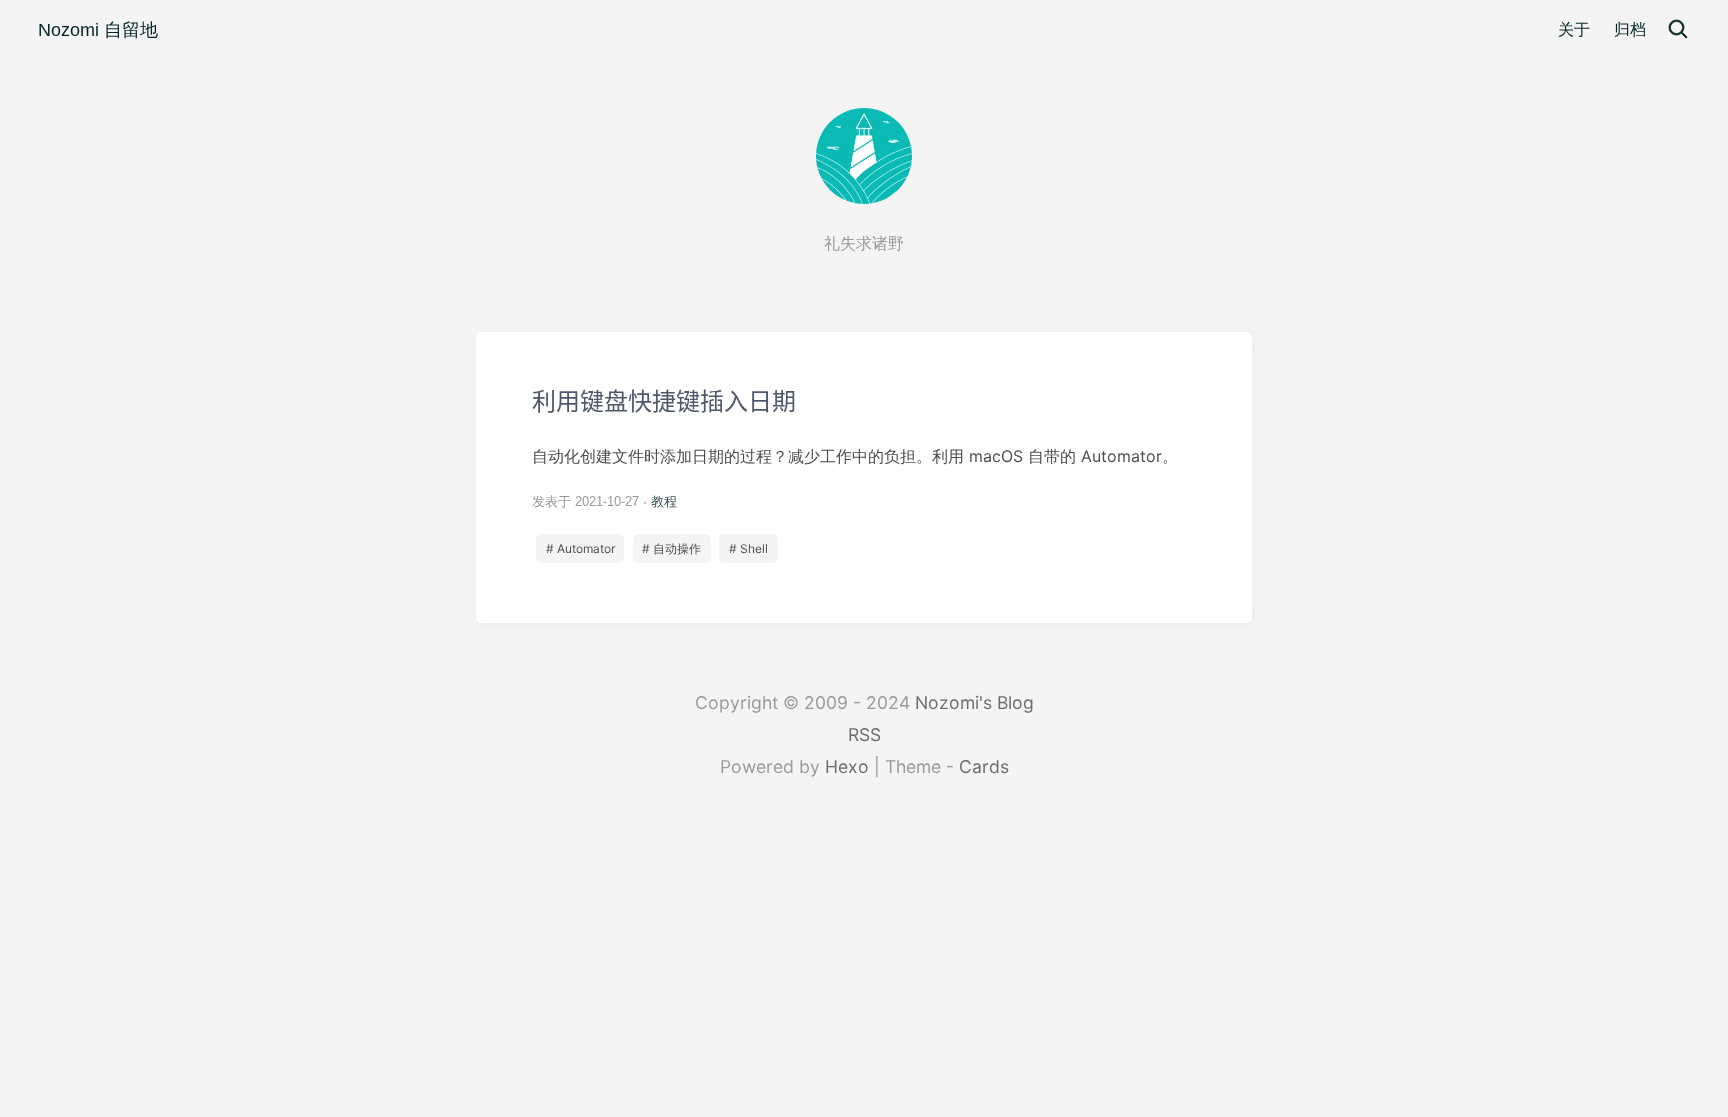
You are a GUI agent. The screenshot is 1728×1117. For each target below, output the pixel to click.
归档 (1630, 29)
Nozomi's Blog (974, 702)
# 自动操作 (671, 548)
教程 (664, 501)
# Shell (748, 548)
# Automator (580, 548)
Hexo (847, 766)
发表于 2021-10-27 (585, 501)
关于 (1574, 29)
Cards (984, 766)
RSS (864, 734)
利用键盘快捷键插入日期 (864, 478)
